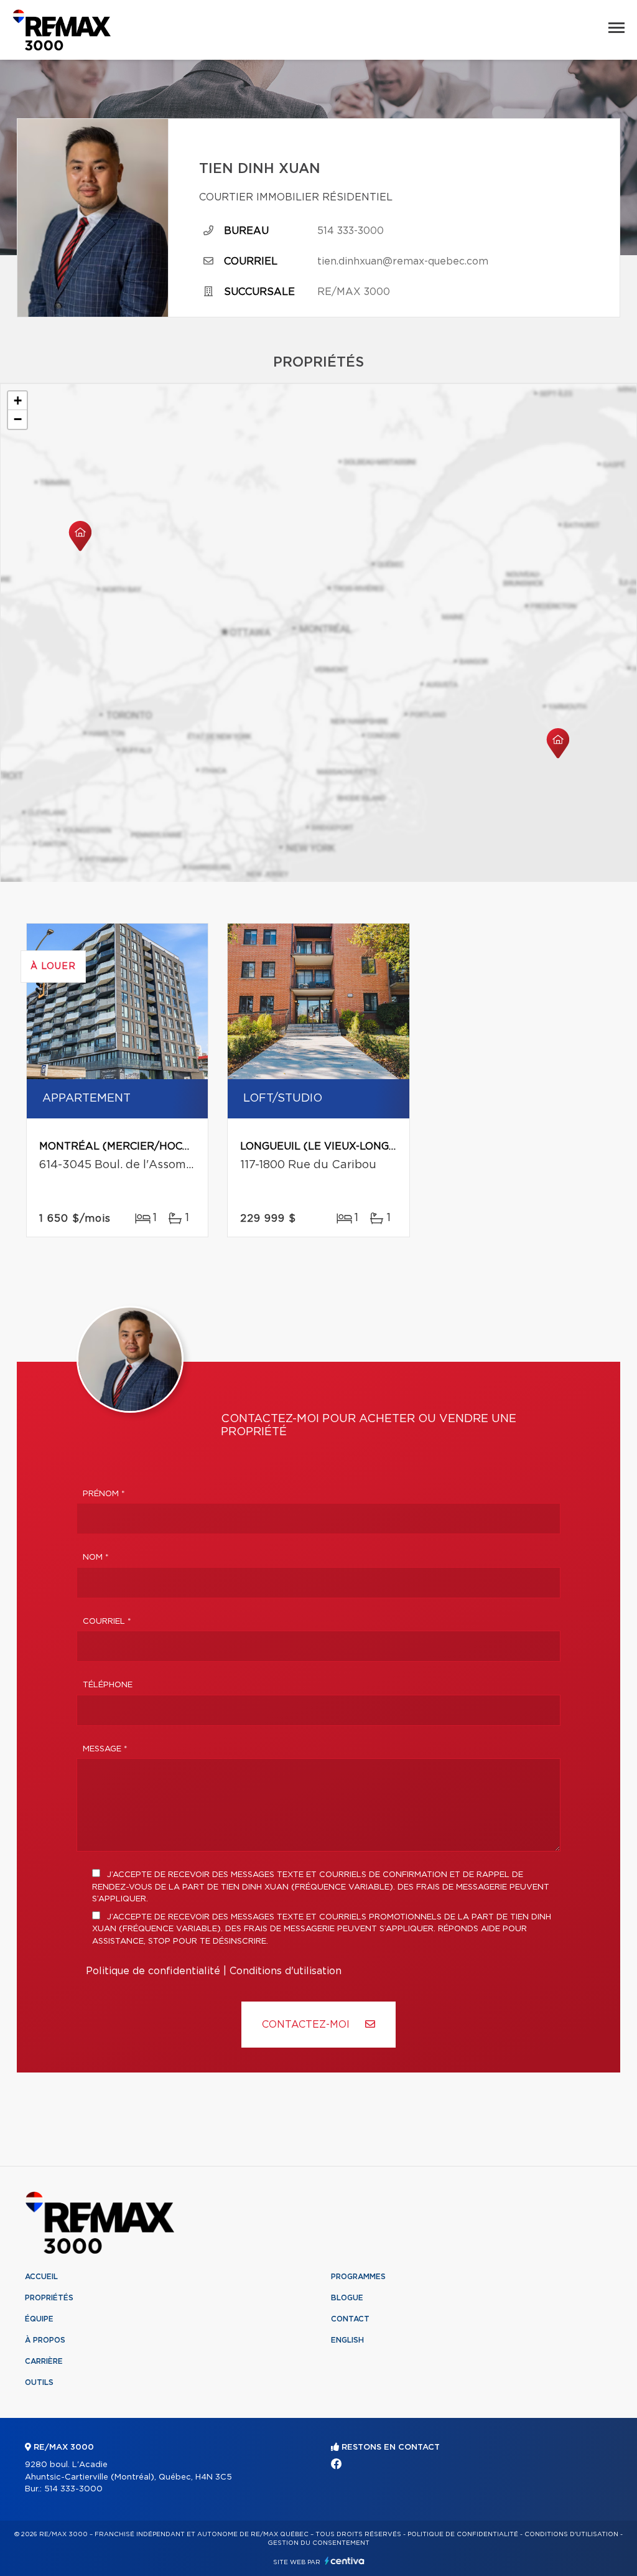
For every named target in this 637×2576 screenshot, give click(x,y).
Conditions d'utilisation (286, 1971)
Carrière (44, 2361)
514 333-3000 (351, 231)
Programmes (358, 2277)
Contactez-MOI (307, 2025)
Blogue (347, 2298)
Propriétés (49, 2298)
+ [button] (18, 400)
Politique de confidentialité (153, 1971)
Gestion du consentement (318, 2543)
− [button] (18, 419)
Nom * (96, 1557)
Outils (39, 2382)
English (347, 2340)
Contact (350, 2319)
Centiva (345, 2561)
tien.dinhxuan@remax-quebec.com (403, 261)
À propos (45, 2340)
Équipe (39, 2319)
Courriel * (107, 1622)
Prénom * (104, 1494)
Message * (105, 1749)
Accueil (41, 2277)
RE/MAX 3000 (354, 292)
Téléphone (108, 1685)
